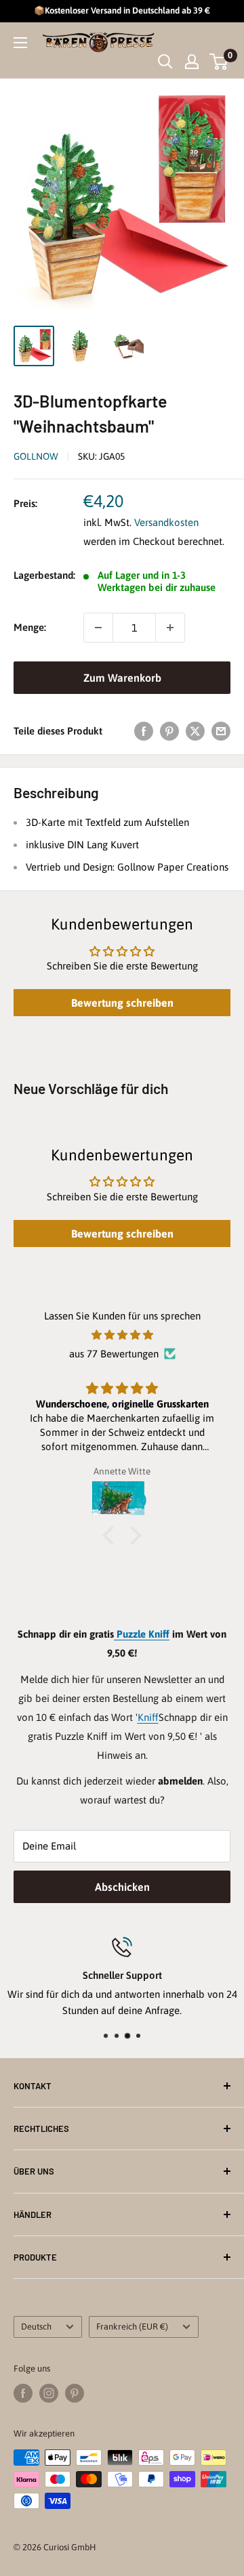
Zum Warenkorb (122, 678)
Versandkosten (166, 522)
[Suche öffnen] (165, 62)
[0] (219, 62)
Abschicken (122, 1887)
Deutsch (36, 2327)
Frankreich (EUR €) (132, 2327)
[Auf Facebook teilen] (144, 731)
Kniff (148, 1717)
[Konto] (192, 62)
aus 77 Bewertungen (114, 1354)
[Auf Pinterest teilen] (169, 731)
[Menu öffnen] (20, 43)
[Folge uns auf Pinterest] (75, 2393)
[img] (122, 1335)
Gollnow (36, 456)
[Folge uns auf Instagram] (49, 2393)
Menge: (30, 627)
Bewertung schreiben (122, 1003)
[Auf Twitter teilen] (195, 731)
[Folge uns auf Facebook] (23, 2393)
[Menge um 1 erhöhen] (170, 628)
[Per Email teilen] (221, 731)
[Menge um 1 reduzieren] (98, 628)
